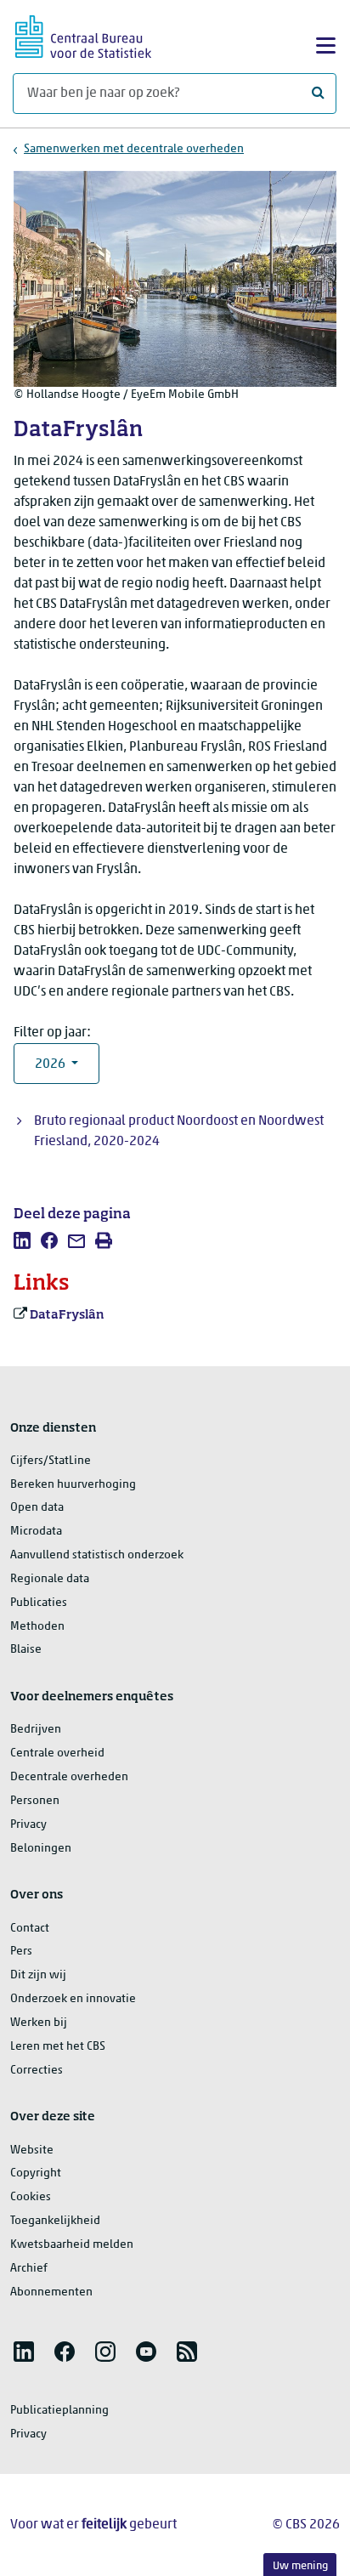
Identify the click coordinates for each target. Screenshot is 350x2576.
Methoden (37, 1627)
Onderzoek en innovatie (73, 1999)
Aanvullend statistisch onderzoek (97, 1555)
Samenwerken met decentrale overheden (134, 149)
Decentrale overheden (69, 1777)
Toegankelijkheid (55, 2221)
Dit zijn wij (38, 1975)
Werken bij (39, 2023)
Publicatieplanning (59, 2411)
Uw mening (300, 2566)
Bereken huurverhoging (73, 1485)
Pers (21, 1952)
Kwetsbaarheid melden (72, 2245)
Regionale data (50, 1579)
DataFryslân (67, 1315)
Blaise (26, 1650)
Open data (37, 1508)
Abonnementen (51, 2292)
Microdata (36, 1532)
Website (32, 2150)
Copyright (36, 2173)
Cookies (31, 2197)
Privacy (28, 1825)
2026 (51, 1064)
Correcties (37, 2071)
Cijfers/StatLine (51, 1461)
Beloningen (41, 1849)
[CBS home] (83, 34)
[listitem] (22, 1240)
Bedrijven (36, 1730)
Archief (29, 2269)
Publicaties (39, 1603)
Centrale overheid (57, 1753)
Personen (35, 1801)
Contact (30, 1929)
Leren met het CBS (58, 2047)
